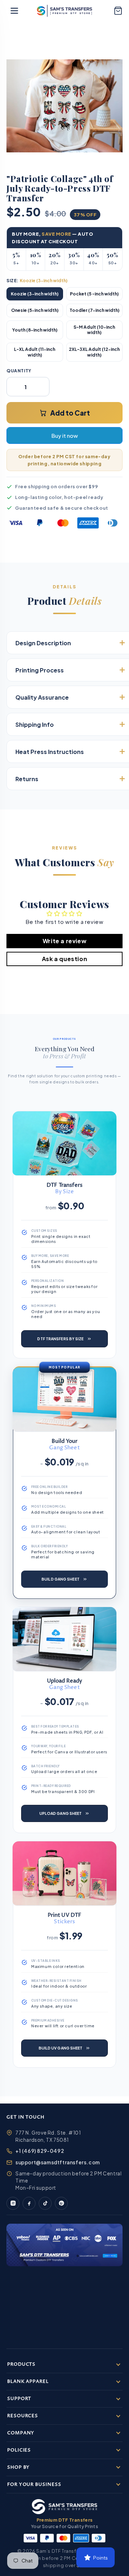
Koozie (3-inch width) (35, 294)
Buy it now (64, 435)
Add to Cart (70, 413)
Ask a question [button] (64, 959)
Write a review (64, 941)
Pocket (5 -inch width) (94, 294)
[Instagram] (13, 2203)
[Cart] (118, 11)
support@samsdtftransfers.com (58, 2162)
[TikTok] (45, 2203)
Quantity (19, 371)
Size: (37, 281)
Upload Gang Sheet (61, 1813)
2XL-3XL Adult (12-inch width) (94, 352)
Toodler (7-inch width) (94, 310)
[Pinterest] (61, 2203)
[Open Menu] (14, 11)
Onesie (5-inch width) (35, 310)
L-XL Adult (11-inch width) (35, 352)
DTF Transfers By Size (60, 1339)
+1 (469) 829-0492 (40, 2151)
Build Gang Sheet (61, 1579)
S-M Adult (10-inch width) (94, 330)
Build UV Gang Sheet (61, 2048)
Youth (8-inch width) (35, 330)
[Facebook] (29, 2203)
